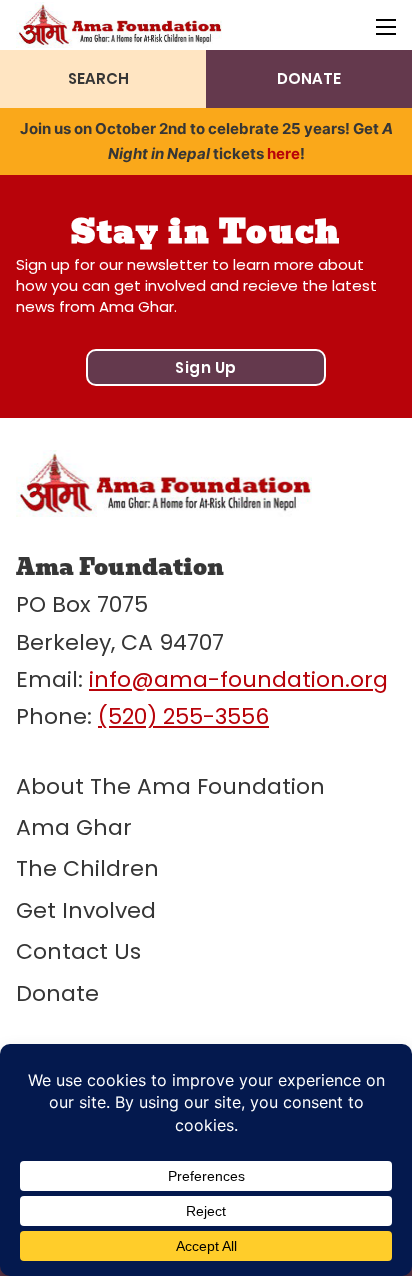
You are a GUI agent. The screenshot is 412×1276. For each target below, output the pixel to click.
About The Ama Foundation (170, 786)
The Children (87, 868)
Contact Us (78, 951)
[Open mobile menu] (386, 27)
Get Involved (86, 910)
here (283, 153)
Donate (57, 993)
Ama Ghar (74, 827)
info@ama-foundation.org (238, 679)
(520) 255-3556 (183, 716)
